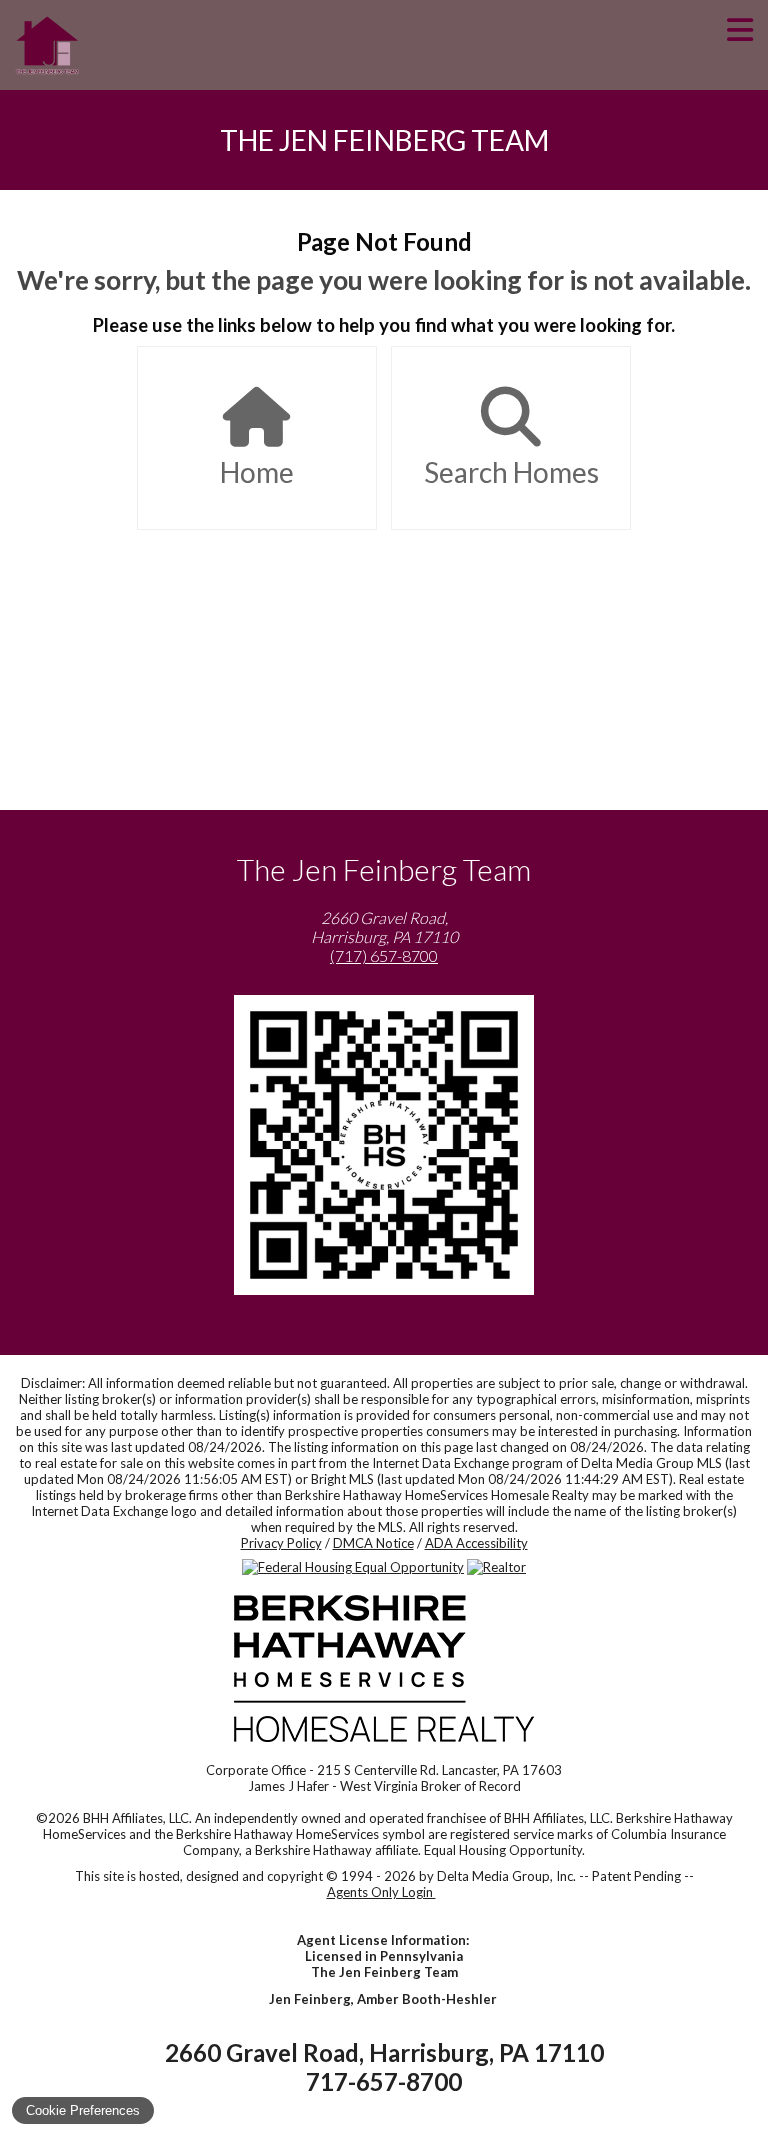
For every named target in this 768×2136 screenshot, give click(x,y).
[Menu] (740, 45)
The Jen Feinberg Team (384, 140)
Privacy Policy (281, 1543)
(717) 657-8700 (384, 955)
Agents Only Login (381, 1892)
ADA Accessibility (476, 1543)
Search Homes (511, 472)
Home (257, 472)
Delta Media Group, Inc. (506, 1876)
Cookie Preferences (83, 2110)
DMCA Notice (373, 1543)
